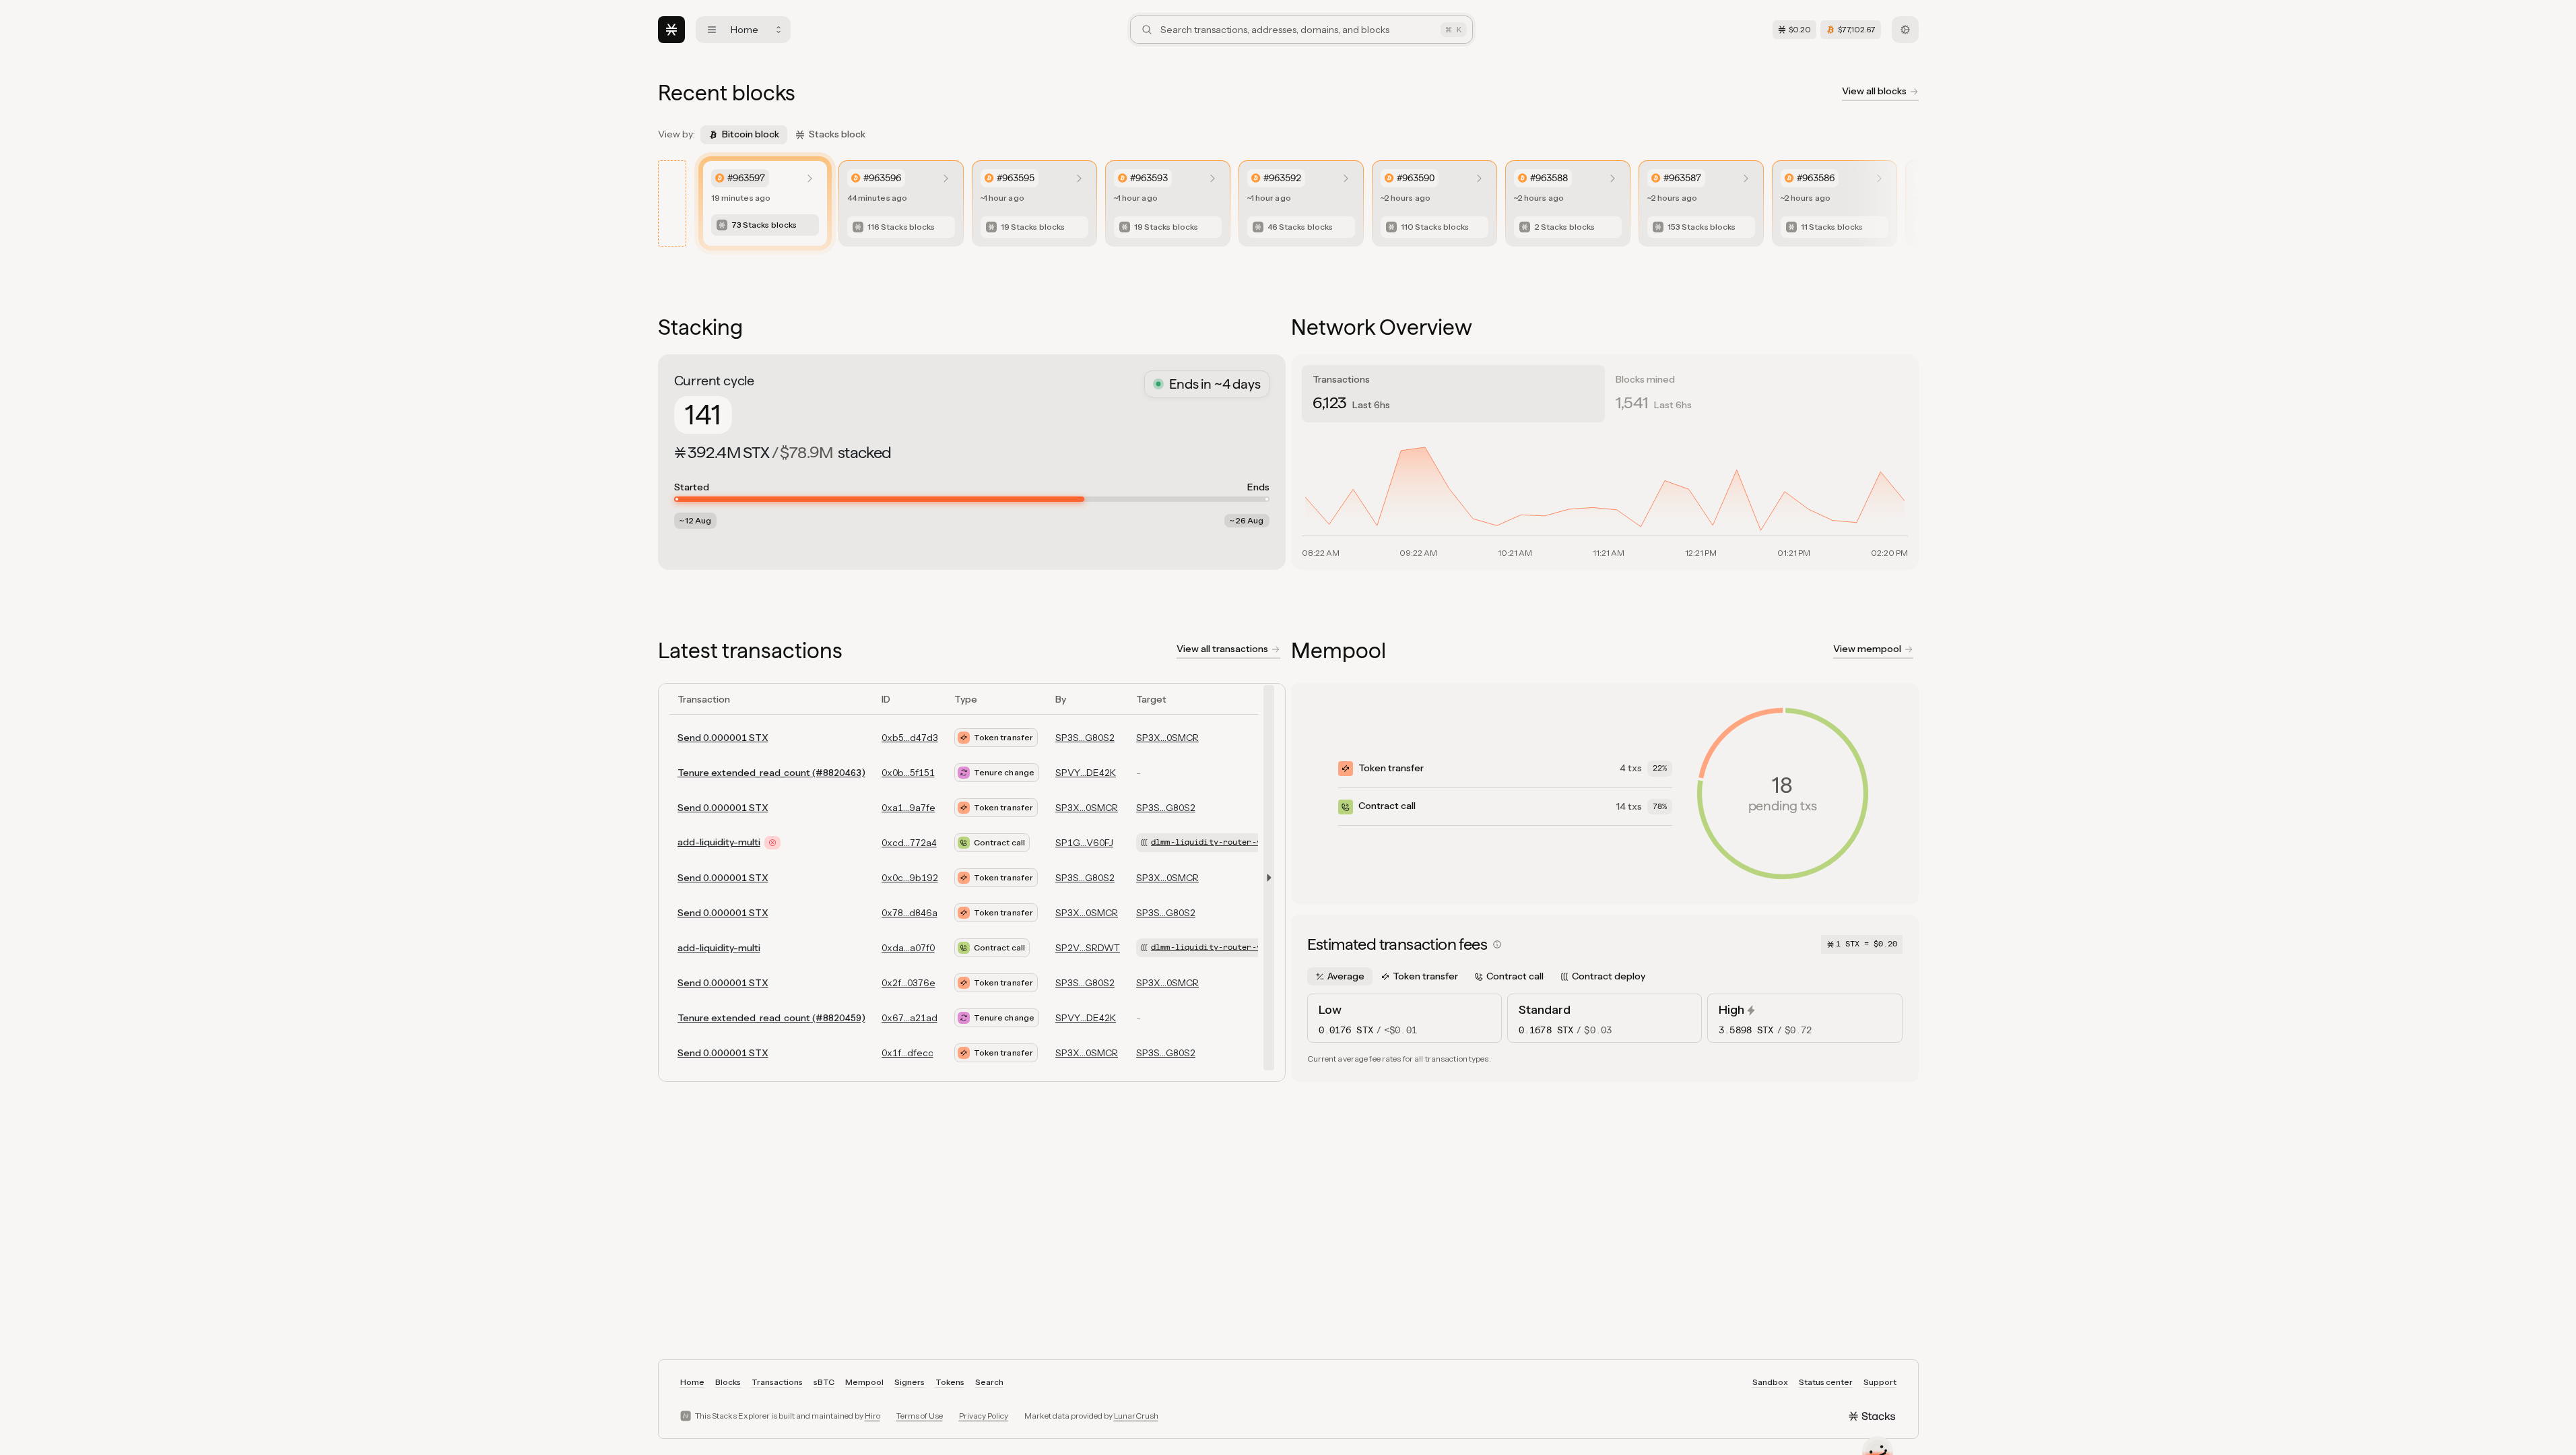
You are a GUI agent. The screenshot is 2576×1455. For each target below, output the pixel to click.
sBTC (824, 1382)
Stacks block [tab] (837, 134)
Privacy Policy (984, 1416)
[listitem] (765, 203)
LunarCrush (1136, 1416)
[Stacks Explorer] (671, 30)
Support (1880, 1382)
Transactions (777, 1382)
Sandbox (1770, 1382)
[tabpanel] (1605, 493)
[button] (1266, 878)
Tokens (950, 1382)
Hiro (872, 1416)
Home (692, 1382)
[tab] (1453, 394)
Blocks (728, 1382)
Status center (1826, 1382)
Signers (910, 1382)
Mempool (864, 1382)
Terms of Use (920, 1416)
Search (989, 1382)
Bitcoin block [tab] (751, 134)
